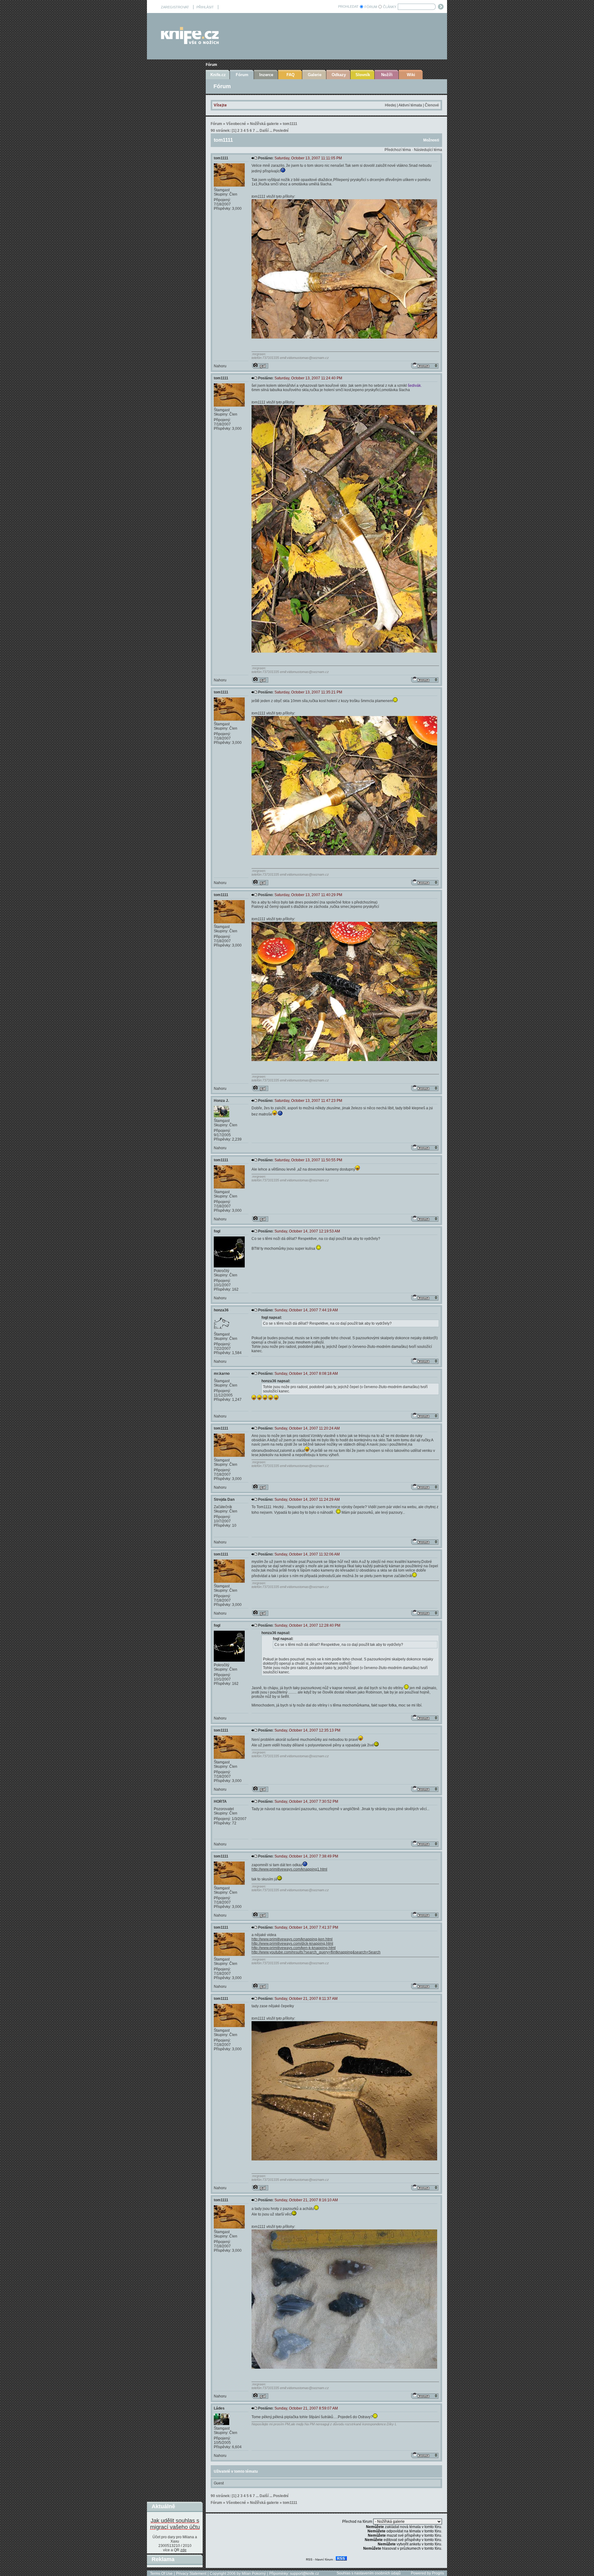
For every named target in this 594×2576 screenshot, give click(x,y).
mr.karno (222, 1374)
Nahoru (220, 366)
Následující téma (428, 150)
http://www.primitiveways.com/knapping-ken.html (292, 1939)
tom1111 (290, 124)
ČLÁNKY (390, 7)
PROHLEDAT (348, 6)
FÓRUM (371, 7)
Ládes (219, 2408)
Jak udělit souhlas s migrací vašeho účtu (175, 2524)
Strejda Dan (224, 1499)
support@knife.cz (304, 2574)
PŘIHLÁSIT (205, 7)
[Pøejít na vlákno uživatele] (260, 366)
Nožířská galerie (264, 124)
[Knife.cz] (190, 43)
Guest (219, 2483)
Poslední (281, 131)
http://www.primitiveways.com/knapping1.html (289, 1869)
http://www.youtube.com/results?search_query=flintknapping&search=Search (316, 1952)
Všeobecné (236, 124)
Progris (438, 2573)
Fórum (211, 65)
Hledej (390, 105)
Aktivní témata (410, 105)
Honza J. (221, 1101)
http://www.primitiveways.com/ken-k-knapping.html (294, 1948)
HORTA (220, 1801)
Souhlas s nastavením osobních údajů (369, 2573)
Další (264, 131)
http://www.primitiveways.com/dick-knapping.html (292, 1944)
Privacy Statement (191, 2574)
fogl (217, 1231)
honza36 (221, 1310)
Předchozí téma (398, 150)
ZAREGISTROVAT (175, 7)
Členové (432, 105)
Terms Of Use (161, 2574)
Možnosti (431, 140)
